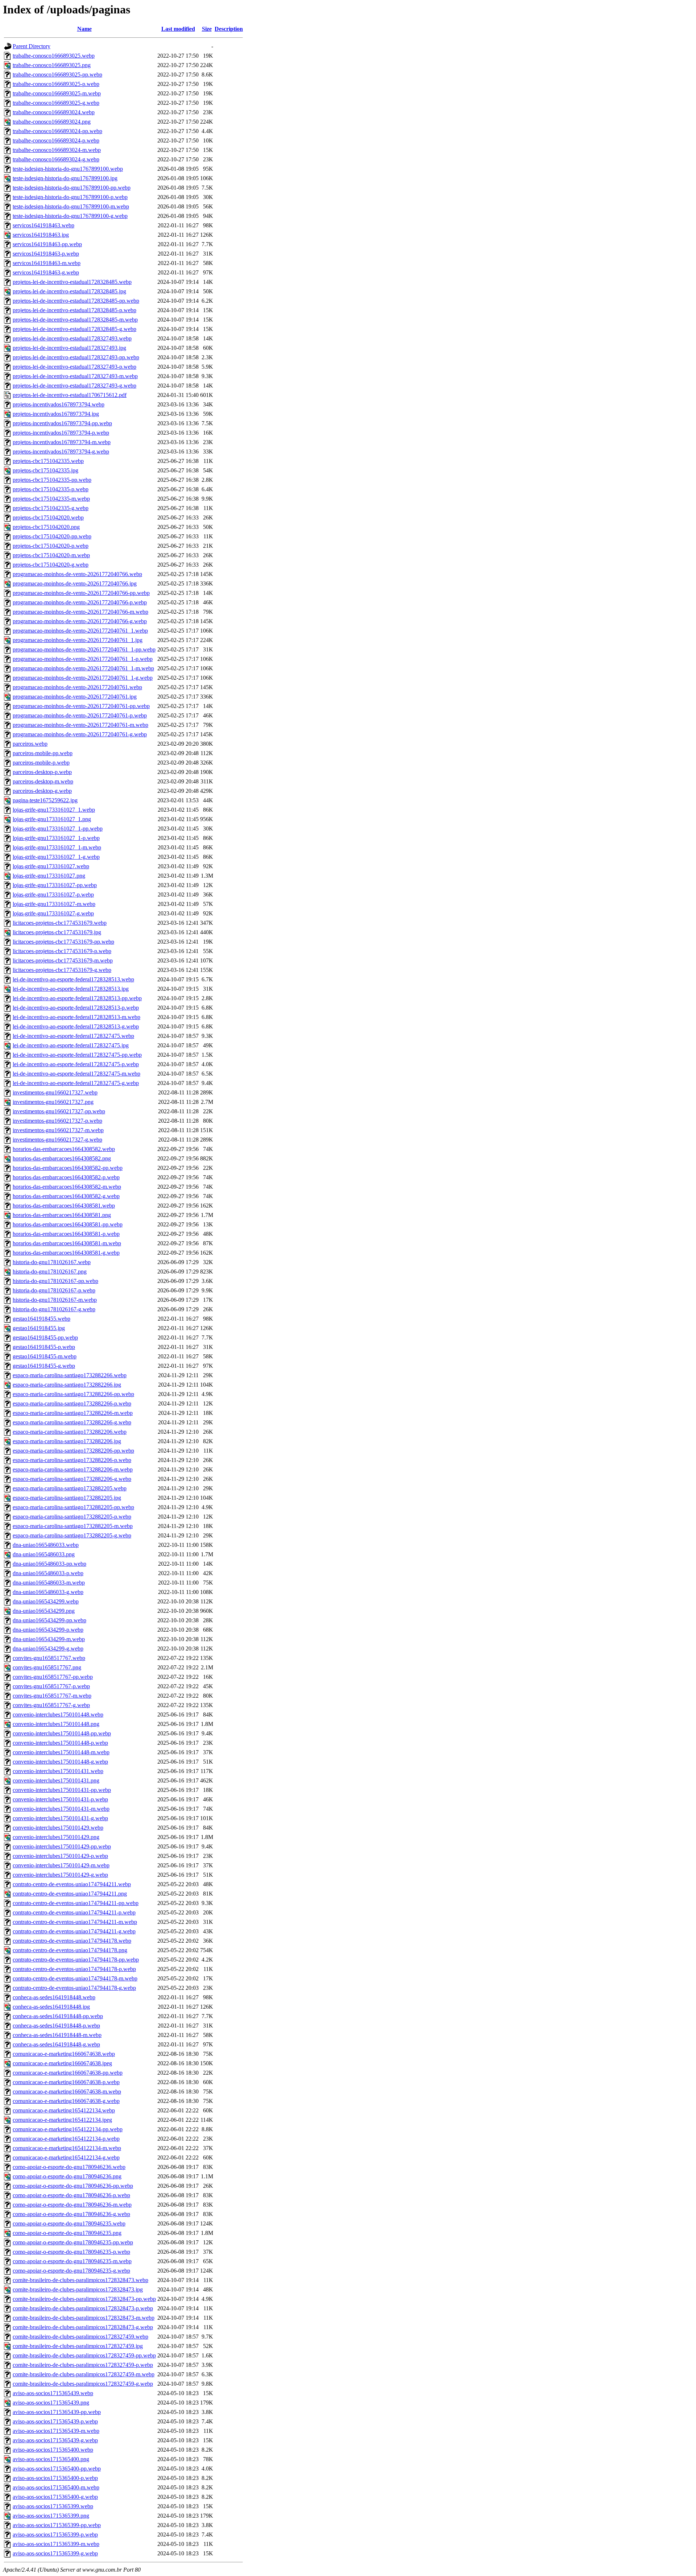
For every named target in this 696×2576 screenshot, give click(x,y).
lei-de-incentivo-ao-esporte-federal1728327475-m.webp (76, 1074)
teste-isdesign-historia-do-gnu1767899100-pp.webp (72, 188)
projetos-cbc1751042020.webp (48, 517)
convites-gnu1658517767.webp (49, 1658)
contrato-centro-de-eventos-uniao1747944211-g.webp (74, 1931)
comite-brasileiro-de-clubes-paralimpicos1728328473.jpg (78, 2289)
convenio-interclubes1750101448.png (56, 1724)
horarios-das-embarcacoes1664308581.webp (64, 1206)
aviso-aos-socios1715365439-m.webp (56, 2431)
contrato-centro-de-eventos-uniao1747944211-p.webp (74, 1912)
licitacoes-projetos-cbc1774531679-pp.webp (63, 942)
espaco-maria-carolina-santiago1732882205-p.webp (72, 1517)
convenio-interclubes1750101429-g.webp (60, 1875)
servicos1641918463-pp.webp (47, 244)
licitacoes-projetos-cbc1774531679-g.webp (62, 970)
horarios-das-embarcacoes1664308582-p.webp (66, 1177)
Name (84, 29)
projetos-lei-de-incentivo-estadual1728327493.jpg (69, 348)
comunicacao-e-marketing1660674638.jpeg (62, 2063)
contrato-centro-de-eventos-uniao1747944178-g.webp (74, 1988)
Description (229, 29)
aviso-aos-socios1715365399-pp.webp (57, 2525)
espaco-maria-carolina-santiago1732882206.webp (70, 1432)
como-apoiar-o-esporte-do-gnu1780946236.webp (69, 2167)
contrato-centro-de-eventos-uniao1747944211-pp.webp (76, 1903)
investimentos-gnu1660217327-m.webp (58, 1130)
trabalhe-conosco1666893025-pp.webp (57, 74)
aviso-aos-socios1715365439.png (51, 2403)
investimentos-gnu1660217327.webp (55, 1092)
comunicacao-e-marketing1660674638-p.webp (66, 2082)
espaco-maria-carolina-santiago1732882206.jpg (67, 1441)
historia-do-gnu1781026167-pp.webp (55, 1281)
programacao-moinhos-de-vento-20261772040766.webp (77, 574)
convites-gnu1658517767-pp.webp (53, 1677)
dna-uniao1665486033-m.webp (49, 1583)
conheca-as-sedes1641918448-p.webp (56, 2026)
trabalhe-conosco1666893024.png (52, 122)
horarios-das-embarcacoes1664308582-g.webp (66, 1196)
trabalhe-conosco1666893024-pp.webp (57, 131)
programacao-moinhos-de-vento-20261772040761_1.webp (80, 631)
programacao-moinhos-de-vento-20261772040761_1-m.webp (83, 668)
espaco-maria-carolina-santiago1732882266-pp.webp (73, 1394)
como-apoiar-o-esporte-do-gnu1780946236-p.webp (71, 2195)
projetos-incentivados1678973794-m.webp (62, 442)
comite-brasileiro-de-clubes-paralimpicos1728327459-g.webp (83, 2384)
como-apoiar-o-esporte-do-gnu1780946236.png (67, 2176)
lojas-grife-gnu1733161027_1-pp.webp (58, 829)
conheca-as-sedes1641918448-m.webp (57, 2035)
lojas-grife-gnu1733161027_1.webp (54, 810)
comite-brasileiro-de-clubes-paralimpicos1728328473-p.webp (83, 2308)
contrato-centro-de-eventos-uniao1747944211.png (70, 1894)
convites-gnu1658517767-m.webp (52, 1696)
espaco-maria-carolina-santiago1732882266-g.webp (72, 1422)
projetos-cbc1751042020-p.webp (51, 546)
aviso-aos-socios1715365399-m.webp (56, 2544)
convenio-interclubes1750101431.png (56, 1780)
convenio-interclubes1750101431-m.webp (61, 1809)
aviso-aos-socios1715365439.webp (53, 2393)
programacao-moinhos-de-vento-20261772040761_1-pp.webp (84, 649)
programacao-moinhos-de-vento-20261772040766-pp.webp (81, 593)
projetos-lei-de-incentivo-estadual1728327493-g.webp (74, 386)
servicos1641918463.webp (43, 225)
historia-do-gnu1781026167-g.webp (54, 1309)
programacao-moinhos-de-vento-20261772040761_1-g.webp (83, 678)
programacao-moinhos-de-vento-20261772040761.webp (77, 687)
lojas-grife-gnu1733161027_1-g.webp (56, 857)
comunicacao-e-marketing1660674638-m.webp (67, 2092)
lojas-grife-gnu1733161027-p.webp (53, 894)
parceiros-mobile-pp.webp (43, 753)
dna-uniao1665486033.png (44, 1554)
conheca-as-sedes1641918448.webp (54, 1997)
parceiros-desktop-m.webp (43, 781)
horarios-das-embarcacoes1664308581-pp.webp (68, 1224)
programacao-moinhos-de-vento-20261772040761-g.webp (80, 734)
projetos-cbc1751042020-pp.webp (52, 536)
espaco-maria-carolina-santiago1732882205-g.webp (72, 1535)
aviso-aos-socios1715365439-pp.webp (57, 2412)
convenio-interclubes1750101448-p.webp (60, 1743)
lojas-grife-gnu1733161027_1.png (52, 819)
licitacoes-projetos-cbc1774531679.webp (60, 923)
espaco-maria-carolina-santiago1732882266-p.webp (72, 1403)
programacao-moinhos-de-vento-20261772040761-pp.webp (81, 706)
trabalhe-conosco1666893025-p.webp (56, 84)
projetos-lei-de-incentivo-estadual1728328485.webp (72, 282)
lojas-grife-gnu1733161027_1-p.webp (56, 838)
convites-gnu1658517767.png (47, 1667)
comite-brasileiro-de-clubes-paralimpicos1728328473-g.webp (83, 2327)
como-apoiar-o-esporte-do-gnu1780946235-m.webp (72, 2261)
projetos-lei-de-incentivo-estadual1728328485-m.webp (75, 320)
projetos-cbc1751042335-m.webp (51, 499)
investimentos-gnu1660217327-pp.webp (59, 1111)
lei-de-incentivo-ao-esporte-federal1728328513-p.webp (76, 1008)
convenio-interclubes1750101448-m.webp (61, 1752)
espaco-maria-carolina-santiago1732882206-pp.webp (73, 1451)
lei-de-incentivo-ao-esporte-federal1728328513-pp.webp (77, 998)
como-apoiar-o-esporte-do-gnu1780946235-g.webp (71, 2271)
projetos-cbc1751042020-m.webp (51, 555)
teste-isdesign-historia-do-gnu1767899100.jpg (65, 178)
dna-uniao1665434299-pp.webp (49, 1620)
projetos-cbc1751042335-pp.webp (52, 480)
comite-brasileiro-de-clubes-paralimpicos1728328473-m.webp (84, 2318)
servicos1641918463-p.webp (46, 254)
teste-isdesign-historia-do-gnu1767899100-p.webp (70, 197)
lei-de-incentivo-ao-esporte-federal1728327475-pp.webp (77, 1055)
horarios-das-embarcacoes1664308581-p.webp (66, 1234)
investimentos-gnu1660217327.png (53, 1102)
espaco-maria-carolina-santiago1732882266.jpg (67, 1385)
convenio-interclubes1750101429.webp (58, 1828)
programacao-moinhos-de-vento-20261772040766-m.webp (80, 612)
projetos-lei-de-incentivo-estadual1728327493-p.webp (74, 367)
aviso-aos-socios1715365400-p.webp (55, 2478)
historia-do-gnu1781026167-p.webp (54, 1290)
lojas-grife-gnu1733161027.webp (51, 866)
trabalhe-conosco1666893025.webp (54, 56)
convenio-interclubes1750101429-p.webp (60, 1856)
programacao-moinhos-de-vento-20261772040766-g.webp (80, 621)
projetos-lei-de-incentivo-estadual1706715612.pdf (70, 395)
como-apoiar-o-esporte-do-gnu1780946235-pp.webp (73, 2242)
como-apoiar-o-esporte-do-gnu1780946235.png (67, 2233)
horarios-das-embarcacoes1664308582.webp (64, 1149)
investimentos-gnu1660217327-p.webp (57, 1121)
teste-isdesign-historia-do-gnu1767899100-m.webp (71, 206)
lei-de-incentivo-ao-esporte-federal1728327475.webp (73, 1036)
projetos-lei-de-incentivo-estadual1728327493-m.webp (75, 376)
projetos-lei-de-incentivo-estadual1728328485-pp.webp (76, 301)
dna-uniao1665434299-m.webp (49, 1639)
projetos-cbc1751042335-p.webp (51, 489)
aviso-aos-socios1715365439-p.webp (55, 2421)
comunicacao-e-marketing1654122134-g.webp (66, 2157)
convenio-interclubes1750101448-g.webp (60, 1762)
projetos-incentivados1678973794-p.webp (61, 433)
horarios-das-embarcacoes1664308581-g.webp (66, 1253)
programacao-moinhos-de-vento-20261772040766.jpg (75, 583)
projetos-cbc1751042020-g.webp (51, 565)
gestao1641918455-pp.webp (45, 1337)
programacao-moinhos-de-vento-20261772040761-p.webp (80, 715)
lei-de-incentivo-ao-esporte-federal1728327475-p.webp (76, 1064)
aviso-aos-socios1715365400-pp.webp (57, 2469)
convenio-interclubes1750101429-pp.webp (62, 1846)
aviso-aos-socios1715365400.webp (53, 2450)
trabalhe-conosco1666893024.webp (54, 112)
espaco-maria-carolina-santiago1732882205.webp (70, 1488)
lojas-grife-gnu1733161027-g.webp (53, 913)
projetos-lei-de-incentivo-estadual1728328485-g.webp (74, 329)
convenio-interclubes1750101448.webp (58, 1714)
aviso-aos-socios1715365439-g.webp (55, 2440)
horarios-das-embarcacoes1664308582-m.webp (67, 1187)
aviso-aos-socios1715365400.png (51, 2459)
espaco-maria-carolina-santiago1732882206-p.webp (72, 1460)
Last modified (178, 29)
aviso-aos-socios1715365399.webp (53, 2506)
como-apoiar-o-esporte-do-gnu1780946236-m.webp (72, 2205)
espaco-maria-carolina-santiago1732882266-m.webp (73, 1413)
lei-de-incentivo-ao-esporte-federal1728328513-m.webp (76, 1017)
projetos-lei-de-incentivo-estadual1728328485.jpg (69, 291)
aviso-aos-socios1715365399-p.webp (55, 2534)
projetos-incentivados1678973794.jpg (56, 414)
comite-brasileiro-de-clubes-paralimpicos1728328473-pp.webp (84, 2299)
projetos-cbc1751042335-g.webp (51, 508)
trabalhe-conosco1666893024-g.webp (56, 159)
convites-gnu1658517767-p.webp (51, 1686)
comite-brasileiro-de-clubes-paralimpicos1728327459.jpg (78, 2346)
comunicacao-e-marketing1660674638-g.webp (66, 2101)
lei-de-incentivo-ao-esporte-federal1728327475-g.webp (76, 1083)
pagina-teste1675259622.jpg (45, 800)
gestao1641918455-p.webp (44, 1347)
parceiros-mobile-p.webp (41, 763)
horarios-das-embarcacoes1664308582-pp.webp (68, 1168)
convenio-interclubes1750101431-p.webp (60, 1799)
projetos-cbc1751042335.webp (48, 461)
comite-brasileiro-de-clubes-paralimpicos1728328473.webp (80, 2280)
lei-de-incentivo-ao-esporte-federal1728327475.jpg (71, 1045)
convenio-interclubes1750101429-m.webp (61, 1865)
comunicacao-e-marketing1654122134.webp (64, 2110)
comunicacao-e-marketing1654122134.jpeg (62, 2120)
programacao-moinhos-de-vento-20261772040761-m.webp (80, 725)
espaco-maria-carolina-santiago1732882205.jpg (67, 1498)
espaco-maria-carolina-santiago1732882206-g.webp (72, 1479)
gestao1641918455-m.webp (45, 1356)
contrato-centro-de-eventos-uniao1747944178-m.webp (75, 1978)
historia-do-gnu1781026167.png (50, 1272)
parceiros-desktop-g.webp (42, 791)
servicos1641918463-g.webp (46, 272)
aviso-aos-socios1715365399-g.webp (55, 2553)
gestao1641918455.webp (42, 1319)
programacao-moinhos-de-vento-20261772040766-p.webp (80, 602)
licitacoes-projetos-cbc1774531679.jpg (57, 932)
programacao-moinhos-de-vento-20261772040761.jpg (75, 697)
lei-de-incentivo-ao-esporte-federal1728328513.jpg (71, 989)
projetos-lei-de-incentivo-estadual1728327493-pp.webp (76, 357)
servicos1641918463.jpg (41, 235)
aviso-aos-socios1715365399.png (51, 2516)
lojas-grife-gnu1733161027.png (49, 876)
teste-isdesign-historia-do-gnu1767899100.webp (68, 169)
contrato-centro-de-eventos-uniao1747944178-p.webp (74, 1969)
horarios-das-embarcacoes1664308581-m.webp (67, 1243)
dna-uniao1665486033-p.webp (48, 1573)
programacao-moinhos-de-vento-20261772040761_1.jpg (78, 640)
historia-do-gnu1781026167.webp (52, 1262)
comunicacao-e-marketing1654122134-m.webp (67, 2148)
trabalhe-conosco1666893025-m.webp (57, 93)
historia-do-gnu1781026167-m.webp (55, 1300)
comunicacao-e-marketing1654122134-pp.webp (68, 2129)
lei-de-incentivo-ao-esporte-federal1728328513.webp (73, 979)
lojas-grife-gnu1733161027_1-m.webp (57, 847)
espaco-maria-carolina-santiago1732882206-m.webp (73, 1469)
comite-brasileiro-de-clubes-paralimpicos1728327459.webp (80, 2337)
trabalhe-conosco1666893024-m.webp (57, 150)
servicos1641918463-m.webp (47, 263)
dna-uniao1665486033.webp (46, 1545)
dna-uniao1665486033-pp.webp (49, 1564)
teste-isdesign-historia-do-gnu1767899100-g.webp (70, 216)
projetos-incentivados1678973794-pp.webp (62, 423)
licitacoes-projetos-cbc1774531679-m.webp (63, 960)
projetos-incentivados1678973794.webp (59, 404)
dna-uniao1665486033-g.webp (48, 1592)
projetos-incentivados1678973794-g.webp (61, 452)
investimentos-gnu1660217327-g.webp (57, 1140)
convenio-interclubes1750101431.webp (58, 1771)
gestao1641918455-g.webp (44, 1366)
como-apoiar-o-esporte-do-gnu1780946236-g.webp (71, 2214)
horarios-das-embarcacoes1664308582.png (62, 1158)
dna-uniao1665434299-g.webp (48, 1649)
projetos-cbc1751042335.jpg (45, 470)
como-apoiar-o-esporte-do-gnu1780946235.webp (69, 2223)
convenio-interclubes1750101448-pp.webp (62, 1733)
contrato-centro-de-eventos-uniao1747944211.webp (72, 1884)
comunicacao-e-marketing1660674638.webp (64, 2054)
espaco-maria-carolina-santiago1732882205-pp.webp (73, 1507)
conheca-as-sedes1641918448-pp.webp (58, 2016)
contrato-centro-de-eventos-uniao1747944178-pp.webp (76, 1960)
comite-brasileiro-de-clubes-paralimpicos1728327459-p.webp (83, 2365)
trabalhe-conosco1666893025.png (52, 65)
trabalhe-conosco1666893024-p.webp (56, 140)
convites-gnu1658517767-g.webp (51, 1705)
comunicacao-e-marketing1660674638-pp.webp (68, 2073)
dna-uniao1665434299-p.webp (48, 1630)
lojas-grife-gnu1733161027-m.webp (54, 904)
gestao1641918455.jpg (39, 1328)
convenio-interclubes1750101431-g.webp (60, 1818)
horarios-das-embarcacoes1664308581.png (62, 1215)
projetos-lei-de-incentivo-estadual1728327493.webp (72, 338)
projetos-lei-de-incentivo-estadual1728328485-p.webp (74, 310)
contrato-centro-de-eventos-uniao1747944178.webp (72, 1941)
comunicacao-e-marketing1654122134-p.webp (66, 2139)
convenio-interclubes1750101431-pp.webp (62, 1790)
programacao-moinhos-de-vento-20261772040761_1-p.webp (83, 659)
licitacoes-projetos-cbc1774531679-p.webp (62, 951)
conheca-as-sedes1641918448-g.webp (56, 2044)
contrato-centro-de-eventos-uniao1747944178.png (70, 1950)
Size (207, 29)
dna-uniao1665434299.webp (46, 1601)
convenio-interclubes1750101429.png (56, 1837)
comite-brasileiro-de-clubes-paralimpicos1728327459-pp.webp (84, 2355)
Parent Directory (32, 46)
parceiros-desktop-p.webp (42, 772)
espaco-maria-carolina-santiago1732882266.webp (70, 1375)
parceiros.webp (30, 744)
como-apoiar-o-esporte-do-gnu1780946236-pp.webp (73, 2186)
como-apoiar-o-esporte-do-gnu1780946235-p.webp (71, 2252)
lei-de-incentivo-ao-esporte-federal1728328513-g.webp (76, 1026)
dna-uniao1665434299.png (44, 1611)
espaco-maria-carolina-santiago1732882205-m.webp (73, 1526)
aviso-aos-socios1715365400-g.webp (55, 2497)
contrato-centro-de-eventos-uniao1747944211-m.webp (75, 1922)
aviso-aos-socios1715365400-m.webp (56, 2487)
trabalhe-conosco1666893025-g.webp (56, 103)
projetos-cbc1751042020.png (46, 527)
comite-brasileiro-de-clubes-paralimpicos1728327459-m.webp (84, 2374)
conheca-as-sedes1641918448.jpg (51, 2007)
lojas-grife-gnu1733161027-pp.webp (55, 885)
